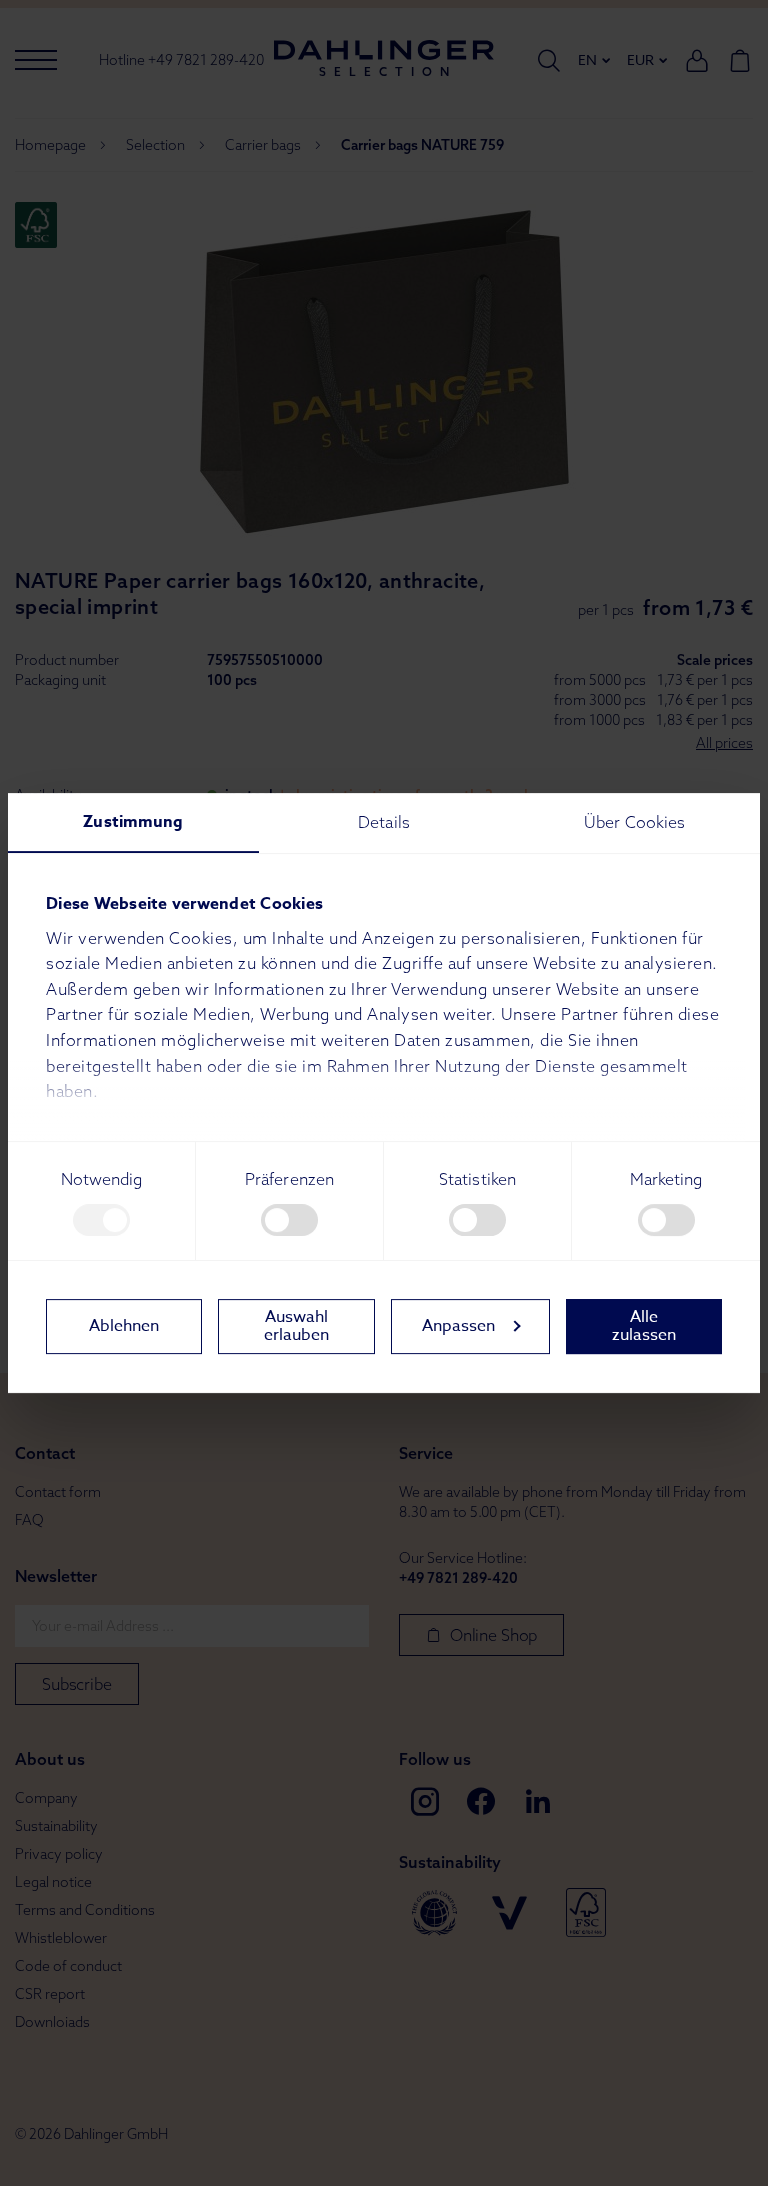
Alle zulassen (644, 1326)
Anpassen (458, 1326)
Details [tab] (384, 822)
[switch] (289, 1220)
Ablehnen (124, 1326)
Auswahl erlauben (296, 1326)
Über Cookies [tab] (634, 822)
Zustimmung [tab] (133, 822)
